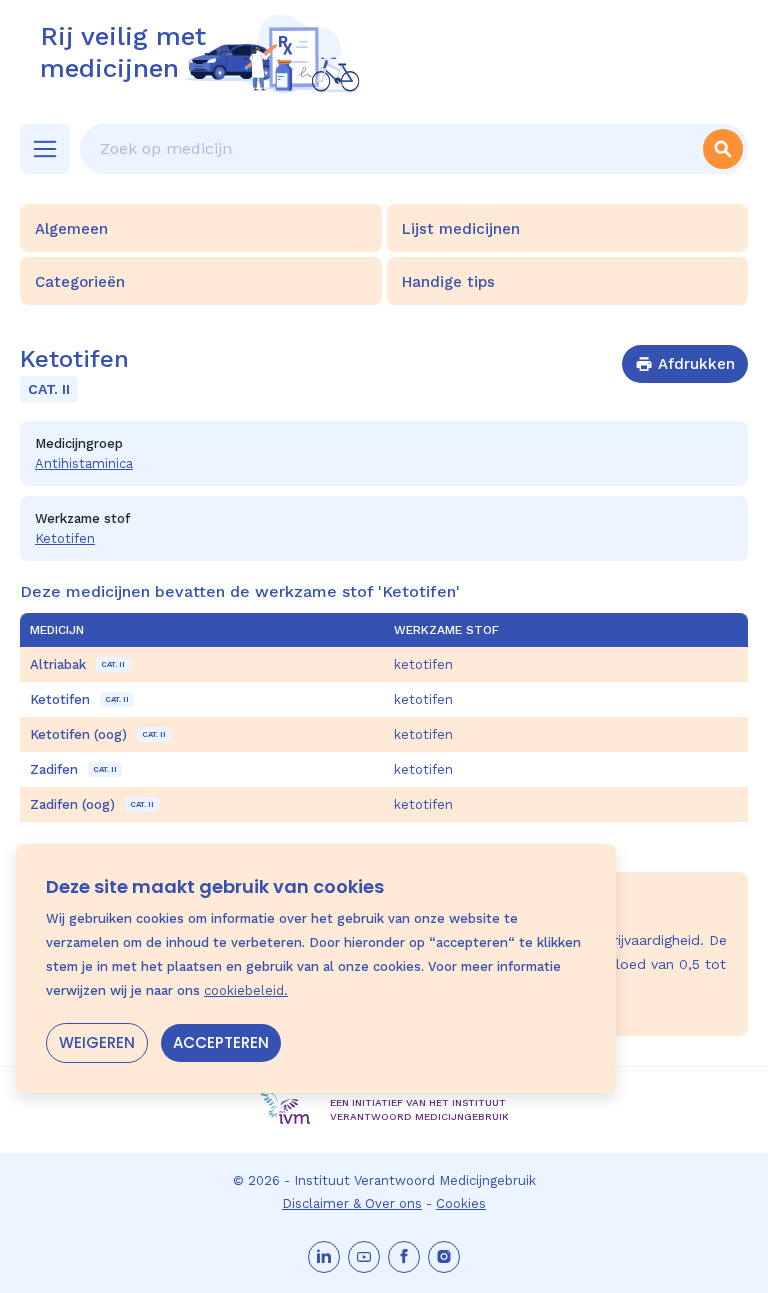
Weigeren (97, 1042)
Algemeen (71, 229)
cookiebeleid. (246, 990)
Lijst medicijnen (461, 229)
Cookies (461, 1203)
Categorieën (80, 282)
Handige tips (448, 282)
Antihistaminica (84, 463)
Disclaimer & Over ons (352, 1203)
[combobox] (389, 149)
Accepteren (221, 1042)
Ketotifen (65, 538)
